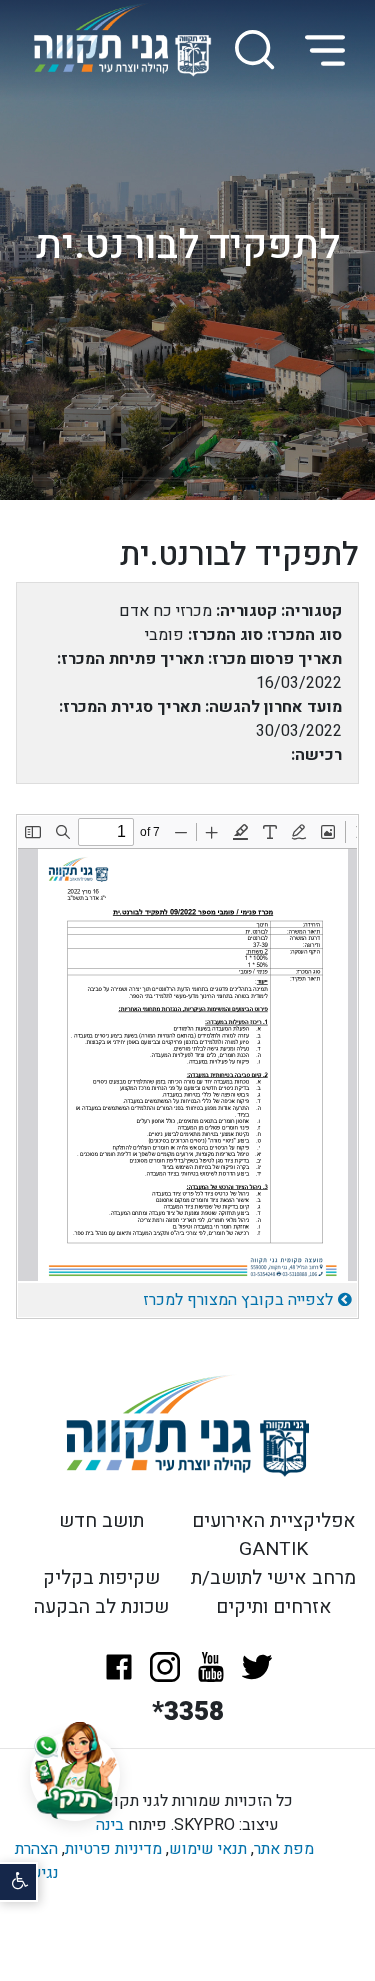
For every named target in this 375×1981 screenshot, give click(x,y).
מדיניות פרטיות (113, 1849)
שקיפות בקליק (101, 1578)
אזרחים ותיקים (274, 1607)
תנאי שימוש (208, 1849)
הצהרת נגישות (37, 1861)
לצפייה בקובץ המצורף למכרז (238, 1300)
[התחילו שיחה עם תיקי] (75, 1776)
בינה (110, 1825)
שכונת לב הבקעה (101, 1607)
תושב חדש (101, 1521)
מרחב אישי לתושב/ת (273, 1578)
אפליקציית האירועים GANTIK (274, 1535)
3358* (188, 1712)
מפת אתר (284, 1849)
